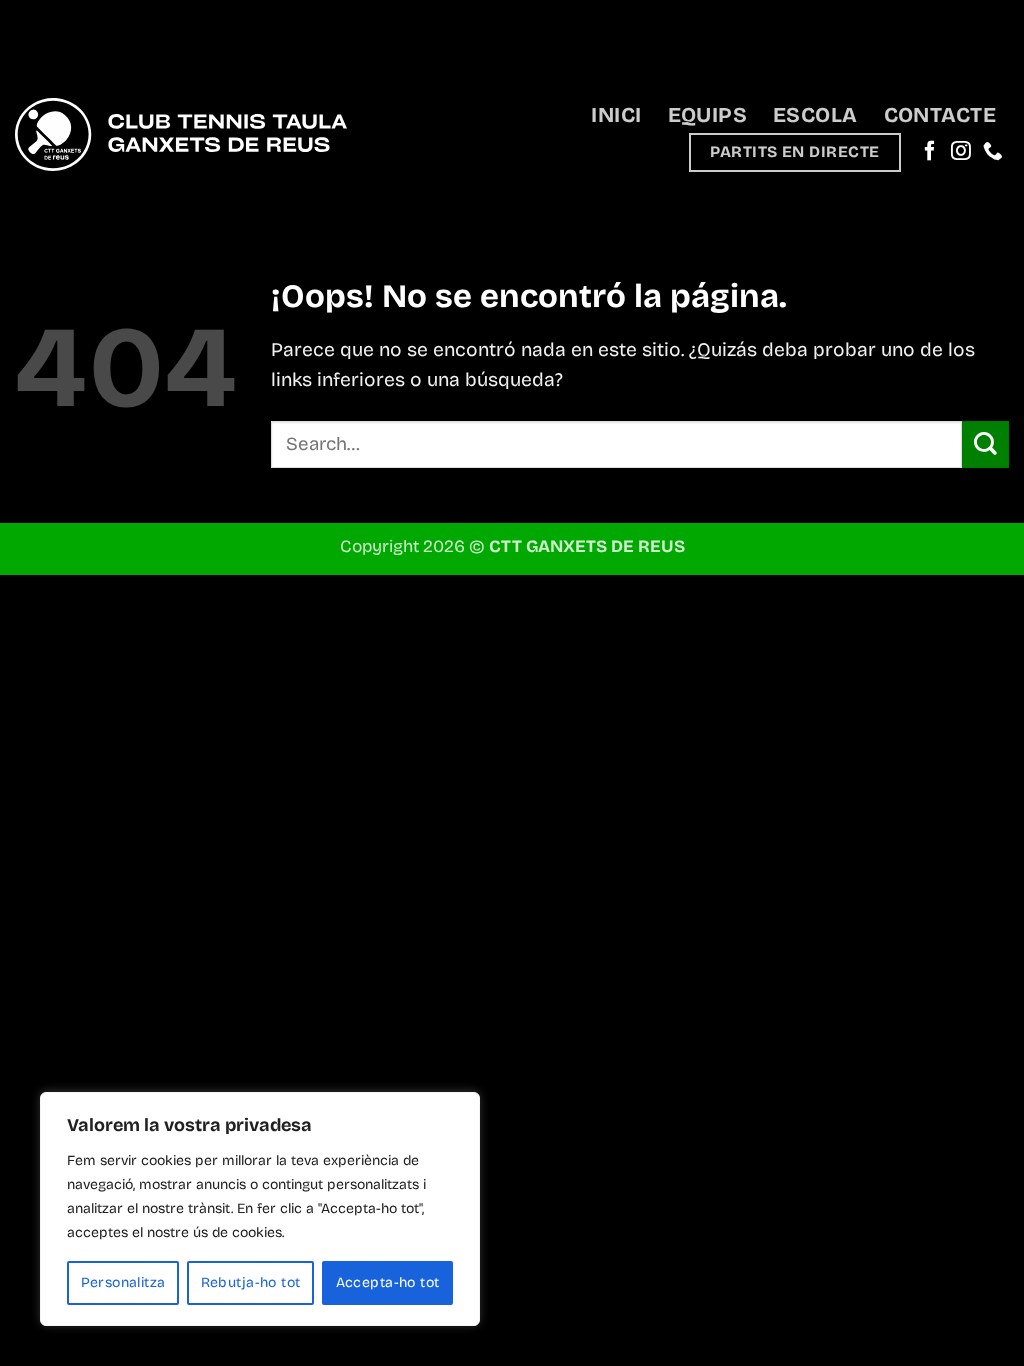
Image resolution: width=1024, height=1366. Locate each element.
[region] (260, 1209)
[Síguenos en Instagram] (961, 152)
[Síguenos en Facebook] (930, 152)
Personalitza (123, 1282)
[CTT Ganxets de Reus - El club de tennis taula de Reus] (181, 134)
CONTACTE (940, 115)
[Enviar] (985, 444)
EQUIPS (708, 115)
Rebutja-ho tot (251, 1282)
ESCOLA (815, 115)
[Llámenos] (993, 152)
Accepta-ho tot (388, 1282)
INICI (616, 115)
